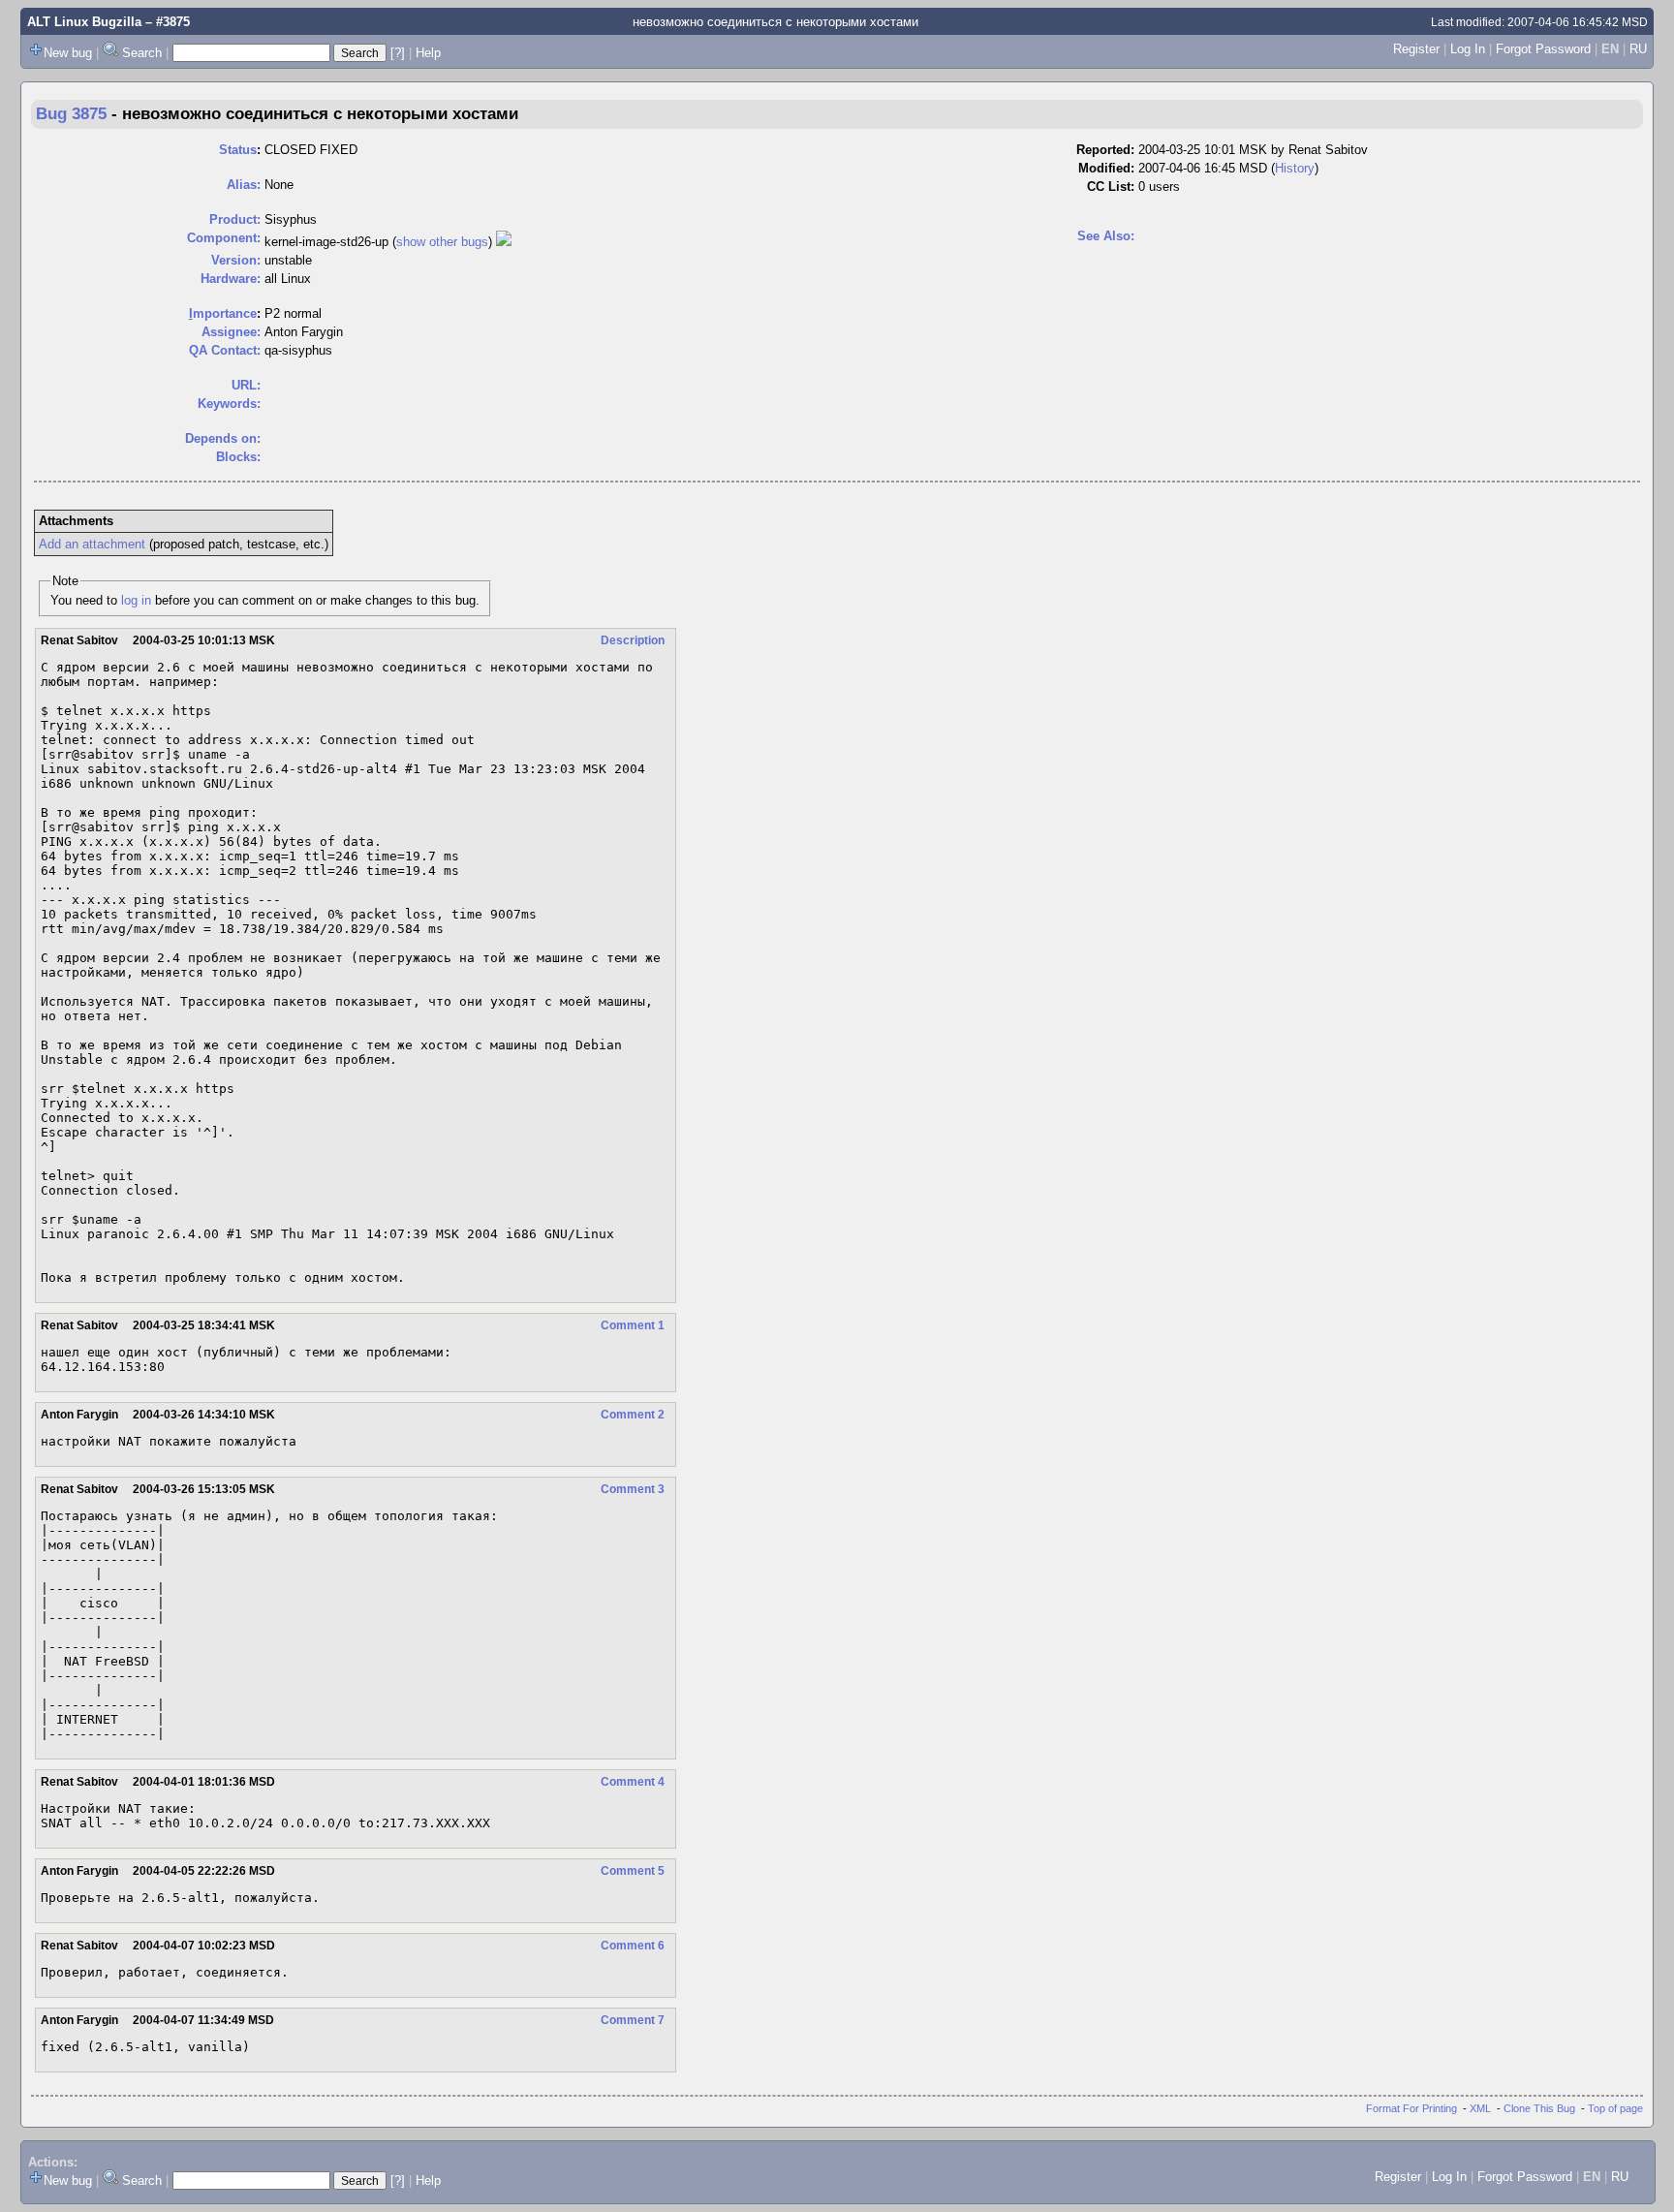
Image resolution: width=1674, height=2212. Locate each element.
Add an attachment (92, 544)
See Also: (1106, 236)
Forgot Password (1543, 49)
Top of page (1615, 2108)
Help (428, 53)
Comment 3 (633, 1489)
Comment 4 (633, 1782)
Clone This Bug (1539, 2108)
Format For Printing (1411, 2108)
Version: (236, 260)
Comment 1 (633, 1325)
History (1295, 168)
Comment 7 (633, 2020)
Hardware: (231, 279)
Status (238, 150)
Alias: (244, 185)
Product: (235, 219)
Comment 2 (633, 1415)
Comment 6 (633, 1946)
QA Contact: (225, 350)
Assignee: (231, 332)
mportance (223, 313)
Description (633, 640)
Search (142, 53)
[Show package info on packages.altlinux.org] (504, 242)
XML (1480, 2108)
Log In (1468, 49)
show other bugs (442, 242)
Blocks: (238, 457)
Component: (224, 238)
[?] (398, 53)
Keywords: (229, 404)
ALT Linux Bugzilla (84, 22)
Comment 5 (633, 1871)
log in (136, 600)
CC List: (1111, 187)
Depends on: (223, 438)
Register (1416, 49)
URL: (246, 385)
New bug (68, 53)
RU (1638, 49)
